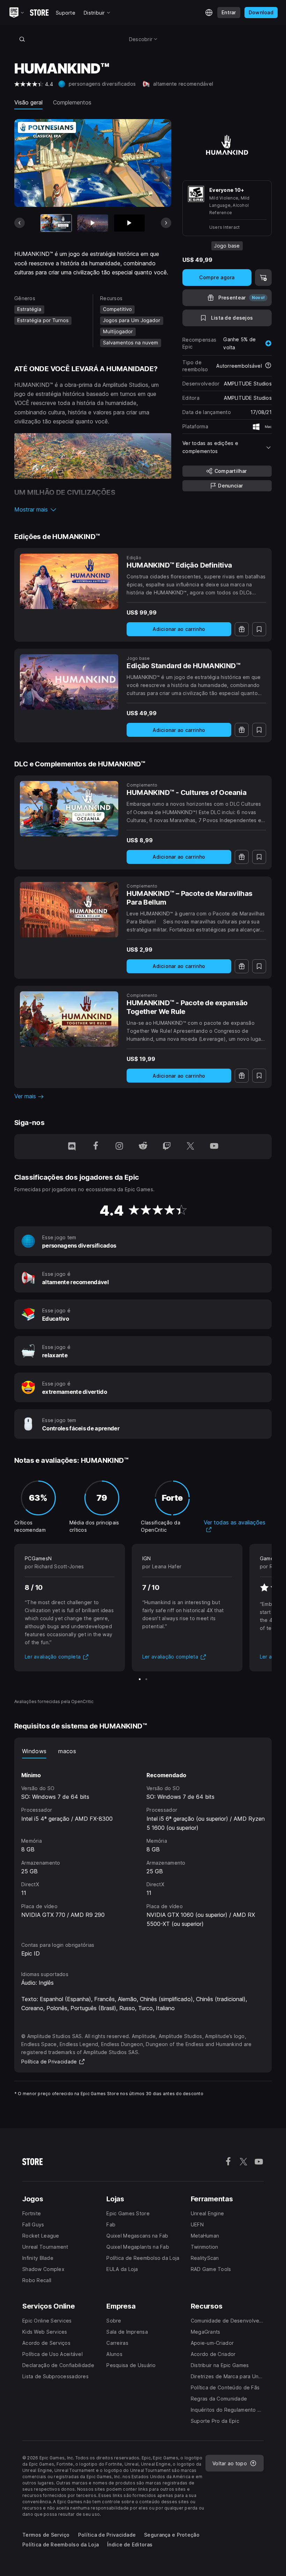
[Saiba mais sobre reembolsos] (268, 366)
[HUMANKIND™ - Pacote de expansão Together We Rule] (69, 1019)
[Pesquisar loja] (22, 39)
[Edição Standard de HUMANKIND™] (69, 682)
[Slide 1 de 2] (140, 1679)
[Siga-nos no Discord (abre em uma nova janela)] (72, 1147)
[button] (93, 509)
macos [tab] (67, 1751)
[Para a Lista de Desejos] (259, 629)
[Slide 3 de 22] (129, 223)
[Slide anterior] (20, 223)
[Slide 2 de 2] (146, 1679)
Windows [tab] (34, 1751)
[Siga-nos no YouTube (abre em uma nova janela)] (214, 1147)
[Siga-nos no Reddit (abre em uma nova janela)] (143, 1147)
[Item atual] (56, 223)
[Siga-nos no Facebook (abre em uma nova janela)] (96, 1147)
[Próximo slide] (166, 223)
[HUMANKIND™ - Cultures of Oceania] (69, 809)
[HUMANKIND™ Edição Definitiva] (69, 581)
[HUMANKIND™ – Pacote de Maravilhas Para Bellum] (69, 910)
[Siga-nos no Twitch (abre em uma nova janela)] (167, 1147)
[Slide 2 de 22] (93, 223)
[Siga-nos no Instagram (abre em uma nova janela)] (119, 1147)
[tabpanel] (143, 1844)
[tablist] (143, 1751)
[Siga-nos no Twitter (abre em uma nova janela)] (190, 1147)
